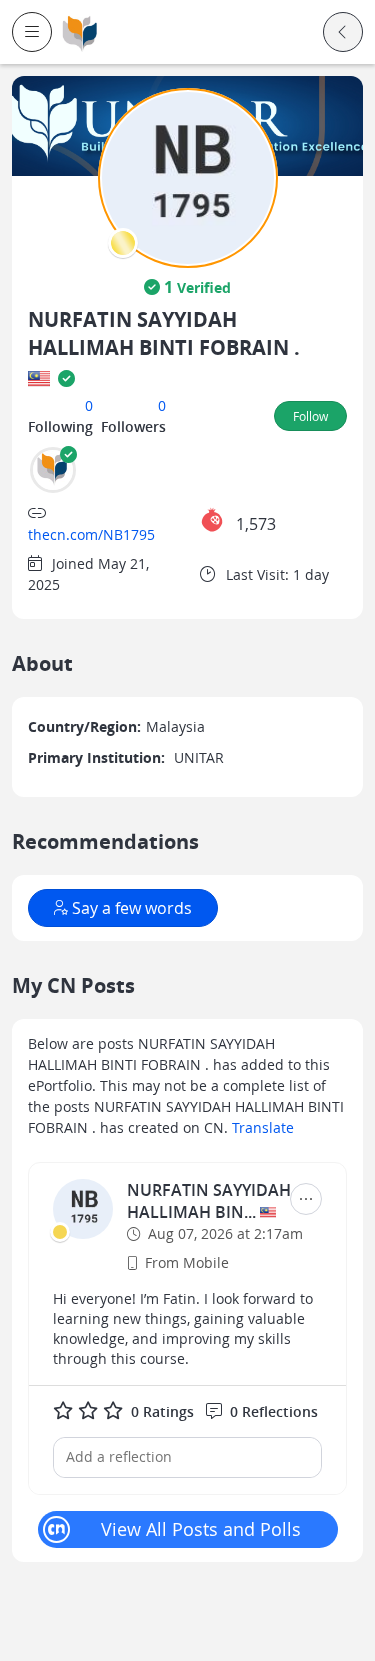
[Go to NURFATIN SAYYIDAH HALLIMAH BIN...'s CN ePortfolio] (83, 1209)
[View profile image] (188, 176)
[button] (32, 32)
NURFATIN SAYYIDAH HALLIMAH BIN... (209, 1201)
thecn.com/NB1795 (91, 534)
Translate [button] (263, 1127)
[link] (80, 32)
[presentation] (123, 243)
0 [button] (89, 405)
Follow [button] (310, 416)
